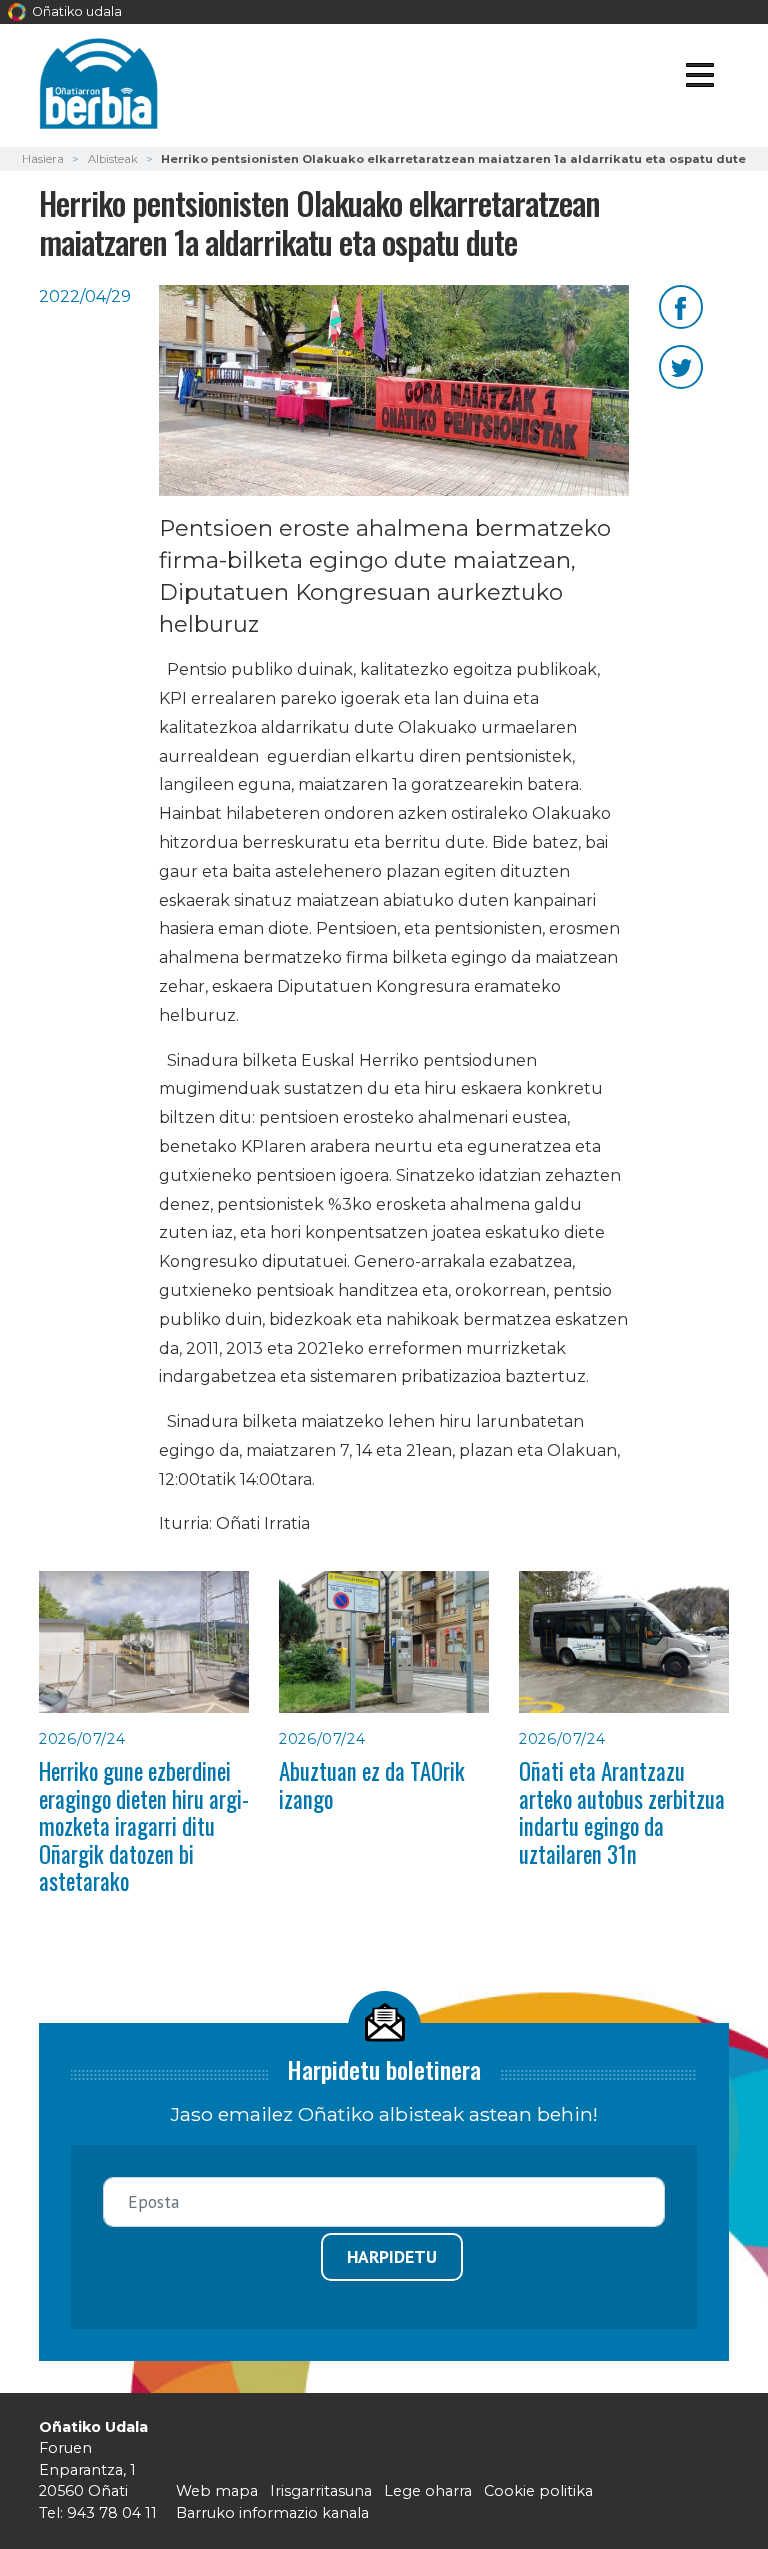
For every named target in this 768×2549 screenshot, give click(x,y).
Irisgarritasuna (321, 2491)
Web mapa (217, 2491)
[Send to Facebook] (681, 305)
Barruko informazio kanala (272, 2513)
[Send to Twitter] (681, 365)
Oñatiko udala (75, 11)
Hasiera (43, 159)
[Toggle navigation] (699, 78)
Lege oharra (428, 2491)
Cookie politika (538, 2491)
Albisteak (113, 159)
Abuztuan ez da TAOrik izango (372, 1784)
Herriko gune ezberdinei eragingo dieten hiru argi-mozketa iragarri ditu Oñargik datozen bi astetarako (144, 1826)
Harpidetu (392, 2256)
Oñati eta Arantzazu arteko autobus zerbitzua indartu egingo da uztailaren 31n (622, 1812)
